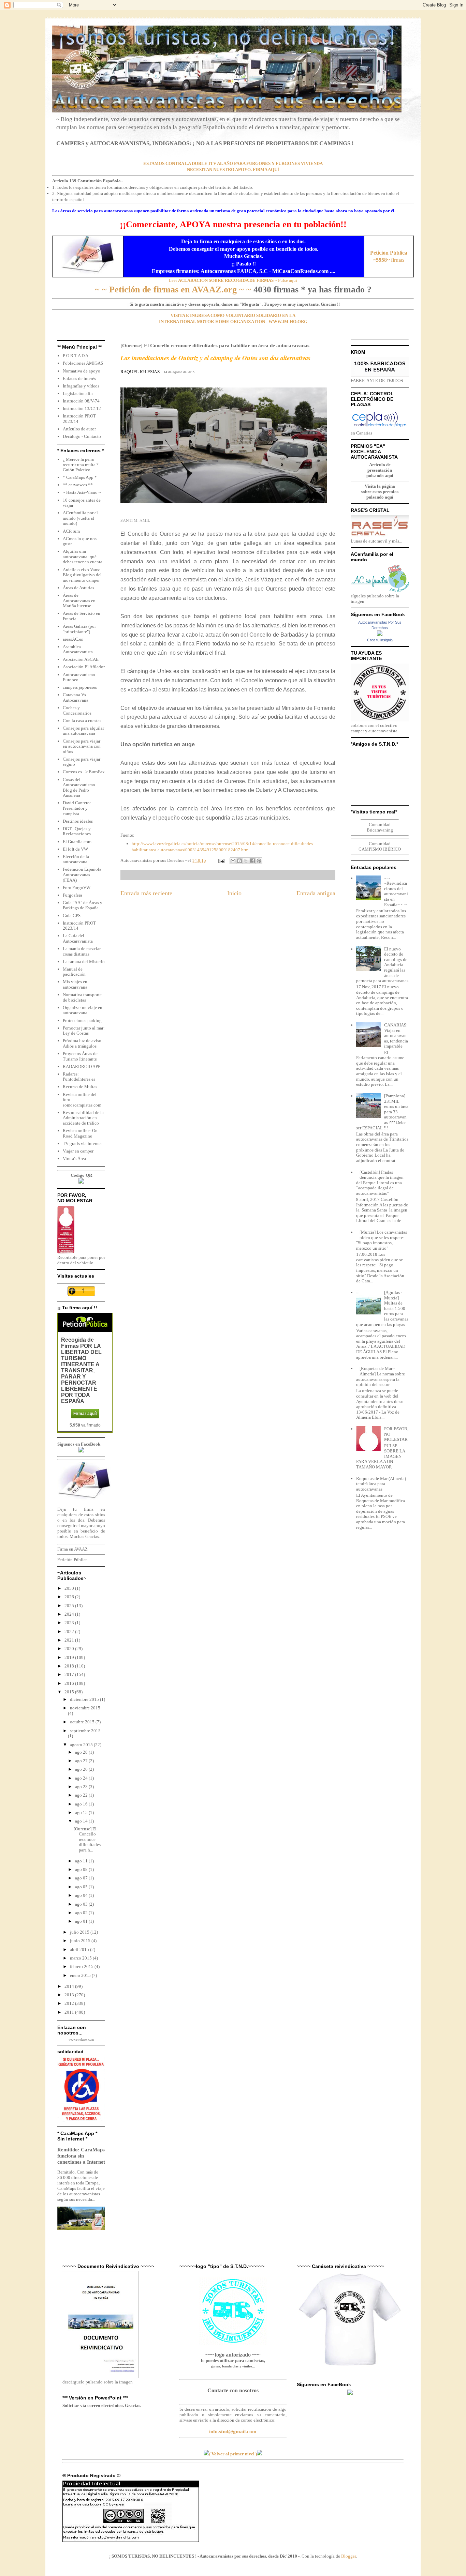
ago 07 (82, 1878)
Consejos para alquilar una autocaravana (83, 731)
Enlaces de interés (79, 378)
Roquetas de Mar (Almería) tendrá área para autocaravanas (381, 1484)
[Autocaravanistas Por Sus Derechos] (380, 634)
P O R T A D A (76, 356)
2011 (70, 2012)
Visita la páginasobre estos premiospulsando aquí (380, 492)
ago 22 (82, 1795)
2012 (70, 2003)
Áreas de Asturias (78, 588)
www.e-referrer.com (81, 2040)
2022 (70, 1632)
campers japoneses (80, 687)
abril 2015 (80, 1949)
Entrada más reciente (146, 893)
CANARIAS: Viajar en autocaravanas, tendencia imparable (396, 1035)
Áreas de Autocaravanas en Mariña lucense (79, 600)
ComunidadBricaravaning (380, 827)
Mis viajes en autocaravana (75, 984)
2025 (70, 1606)
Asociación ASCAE (81, 659)
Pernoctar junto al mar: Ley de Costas (84, 1031)
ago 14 (82, 1821)
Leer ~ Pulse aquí (233, 280)
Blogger (348, 2556)
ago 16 (82, 1804)
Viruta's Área (74, 1159)
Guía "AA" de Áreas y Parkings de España (83, 905)
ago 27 (82, 1761)
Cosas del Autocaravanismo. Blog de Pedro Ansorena (79, 788)
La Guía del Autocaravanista (78, 938)
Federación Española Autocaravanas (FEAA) (82, 874)
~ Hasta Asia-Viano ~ (82, 492)
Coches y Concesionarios (77, 710)
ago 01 (82, 1921)
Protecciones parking (82, 1020)
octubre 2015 (83, 1722)
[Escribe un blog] (239, 861)
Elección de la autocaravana (76, 859)
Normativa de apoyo (82, 371)
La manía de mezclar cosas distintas (82, 951)
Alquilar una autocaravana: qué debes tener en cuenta (83, 557)
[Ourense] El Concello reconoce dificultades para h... (87, 1839)
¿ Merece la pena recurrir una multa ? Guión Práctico (81, 464)
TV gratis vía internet (82, 1144)
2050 (70, 1588)
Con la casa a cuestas (82, 721)
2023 (70, 1623)
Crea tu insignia (380, 640)
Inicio (234, 893)
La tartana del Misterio (84, 962)
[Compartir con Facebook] (252, 861)
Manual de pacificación (74, 972)
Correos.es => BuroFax (84, 772)
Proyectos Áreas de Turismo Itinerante (80, 1056)
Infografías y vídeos (81, 386)
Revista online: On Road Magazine (80, 1133)
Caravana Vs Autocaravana (76, 697)
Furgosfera (72, 895)
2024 (70, 1614)
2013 (70, 1995)
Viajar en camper (78, 1151)
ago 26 (82, 1769)
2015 (70, 1692)
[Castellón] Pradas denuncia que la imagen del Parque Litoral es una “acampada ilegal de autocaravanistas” (380, 1183)
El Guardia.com (77, 842)
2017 (70, 1674)
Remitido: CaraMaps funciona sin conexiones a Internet (81, 2156)
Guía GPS (72, 916)
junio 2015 (81, 1941)
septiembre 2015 (85, 1731)
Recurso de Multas (80, 1087)
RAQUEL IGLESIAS (140, 371)
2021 (70, 1640)
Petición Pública (72, 1560)
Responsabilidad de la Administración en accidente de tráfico (83, 1118)
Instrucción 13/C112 (82, 408)
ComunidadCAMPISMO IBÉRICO (380, 846)
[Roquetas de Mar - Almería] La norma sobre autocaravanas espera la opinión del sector (381, 1376)
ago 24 (82, 1778)
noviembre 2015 (85, 1708)
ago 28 (82, 1752)
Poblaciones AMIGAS (83, 363)
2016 (70, 1683)
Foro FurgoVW (77, 888)
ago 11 (82, 1861)
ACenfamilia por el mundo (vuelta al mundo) (80, 518)
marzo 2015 (81, 1958)
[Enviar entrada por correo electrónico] (221, 860)
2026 (70, 1597)
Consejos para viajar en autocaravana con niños (82, 746)
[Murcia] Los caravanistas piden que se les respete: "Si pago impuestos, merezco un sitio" (382, 1240)
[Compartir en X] (246, 861)
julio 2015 (80, 1932)
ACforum (71, 531)
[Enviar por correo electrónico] (233, 861)
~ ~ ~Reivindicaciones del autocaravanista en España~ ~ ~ (396, 891)
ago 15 (82, 1812)
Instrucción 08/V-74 (81, 401)
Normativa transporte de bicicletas (82, 997)
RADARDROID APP (82, 1066)
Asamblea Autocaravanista (78, 649)
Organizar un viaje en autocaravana (83, 1010)
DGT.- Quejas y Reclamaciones (77, 831)
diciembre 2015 (85, 1699)
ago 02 (82, 1913)
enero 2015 (81, 1975)
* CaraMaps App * (80, 477)
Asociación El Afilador (84, 667)
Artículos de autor (79, 429)
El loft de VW (75, 849)
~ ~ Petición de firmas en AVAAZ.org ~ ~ (173, 289)
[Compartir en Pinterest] (259, 861)
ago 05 (82, 1887)
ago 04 (82, 1895)
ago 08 (82, 1869)
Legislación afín (78, 393)
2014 (70, 1986)
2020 (70, 1649)
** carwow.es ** (78, 485)
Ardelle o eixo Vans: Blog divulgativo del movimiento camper (82, 575)
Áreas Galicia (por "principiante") (79, 629)
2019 (70, 1657)
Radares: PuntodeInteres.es (79, 1077)
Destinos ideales (78, 821)
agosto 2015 (82, 1745)
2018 (70, 1666)
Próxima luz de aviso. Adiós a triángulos (83, 1043)
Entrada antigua (316, 893)
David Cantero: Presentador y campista (77, 808)
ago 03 (82, 1904)
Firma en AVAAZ (72, 1549)
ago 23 (82, 1787)
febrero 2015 (82, 1967)
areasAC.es (73, 639)
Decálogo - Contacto (82, 436)
